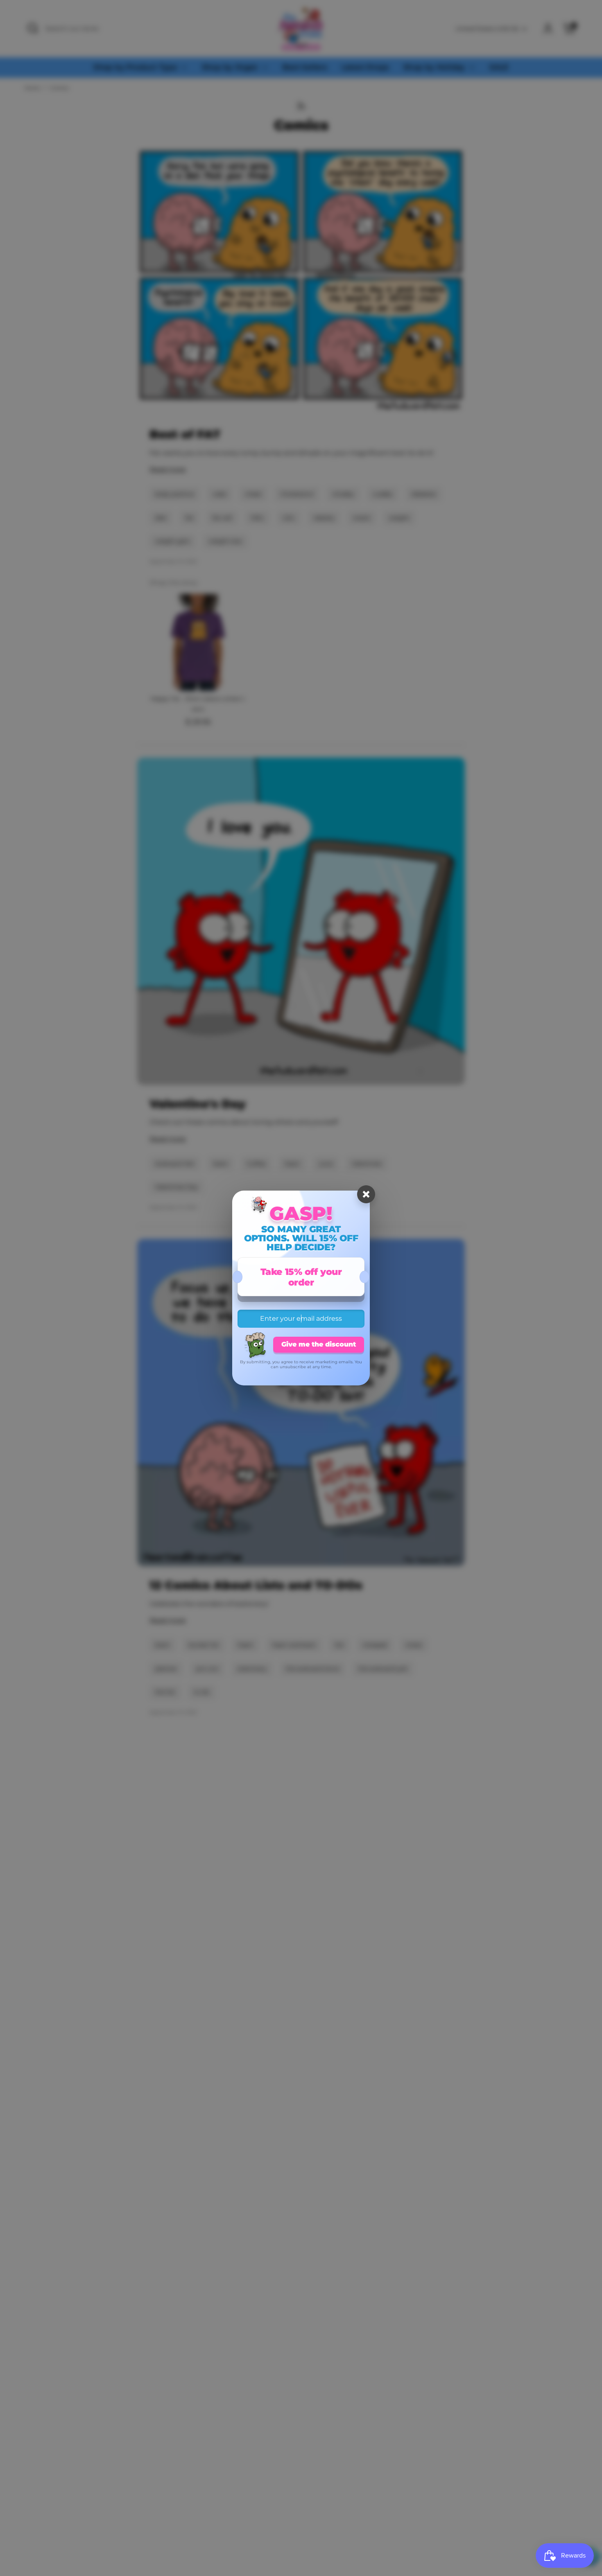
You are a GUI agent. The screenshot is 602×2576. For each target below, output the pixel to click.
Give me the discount (319, 1344)
